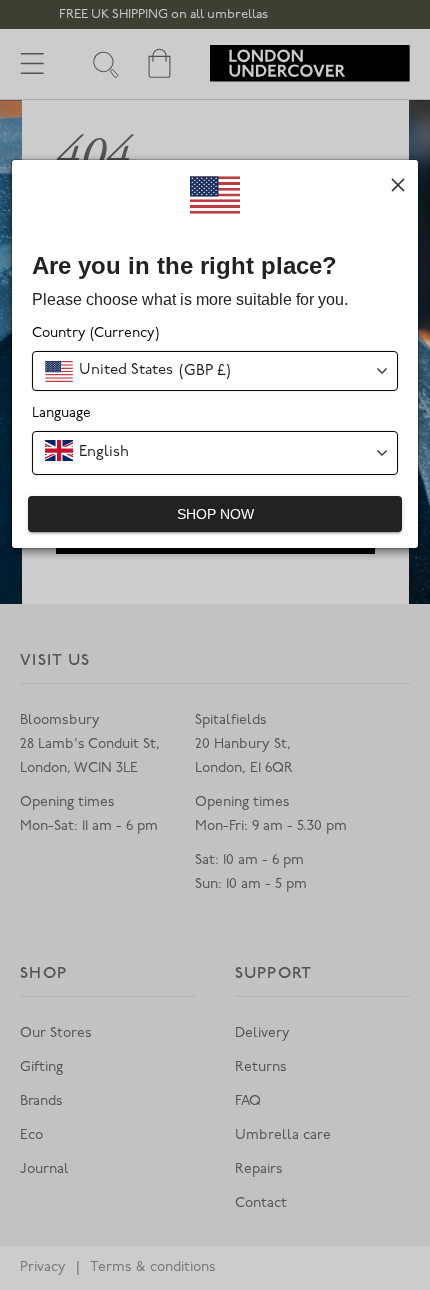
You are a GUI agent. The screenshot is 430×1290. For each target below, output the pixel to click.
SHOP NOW (215, 514)
